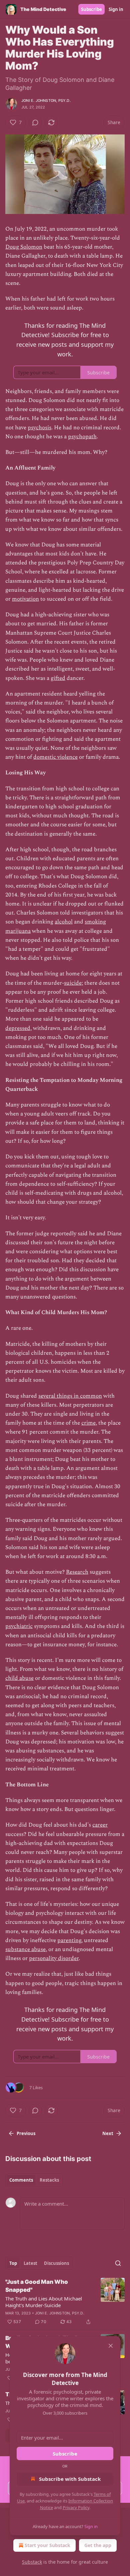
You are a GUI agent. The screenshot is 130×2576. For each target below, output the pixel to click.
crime (88, 1423)
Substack (32, 2562)
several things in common (70, 1396)
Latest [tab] (30, 2263)
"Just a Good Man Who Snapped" (37, 2286)
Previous (26, 2133)
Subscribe (91, 9)
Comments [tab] (21, 2180)
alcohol (64, 922)
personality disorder (54, 1958)
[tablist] (34, 2180)
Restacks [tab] (49, 2180)
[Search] (118, 2263)
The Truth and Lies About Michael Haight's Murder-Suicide (44, 2302)
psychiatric (19, 1626)
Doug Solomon (24, 247)
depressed (18, 1028)
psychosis (39, 428)
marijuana (18, 931)
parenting (69, 1940)
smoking (95, 922)
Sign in (116, 9)
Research (77, 1572)
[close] (111, 2346)
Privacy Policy (76, 2507)
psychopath (82, 437)
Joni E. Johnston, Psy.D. (46, 100)
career (100, 1825)
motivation (25, 599)
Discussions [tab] (56, 2263)
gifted (58, 678)
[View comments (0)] (35, 122)
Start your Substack (47, 2545)
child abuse (19, 1678)
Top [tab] (13, 2263)
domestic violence (55, 757)
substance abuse (25, 1949)
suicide (73, 983)
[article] (65, 2302)
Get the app (98, 2545)
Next (108, 2133)
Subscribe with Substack (70, 2479)
